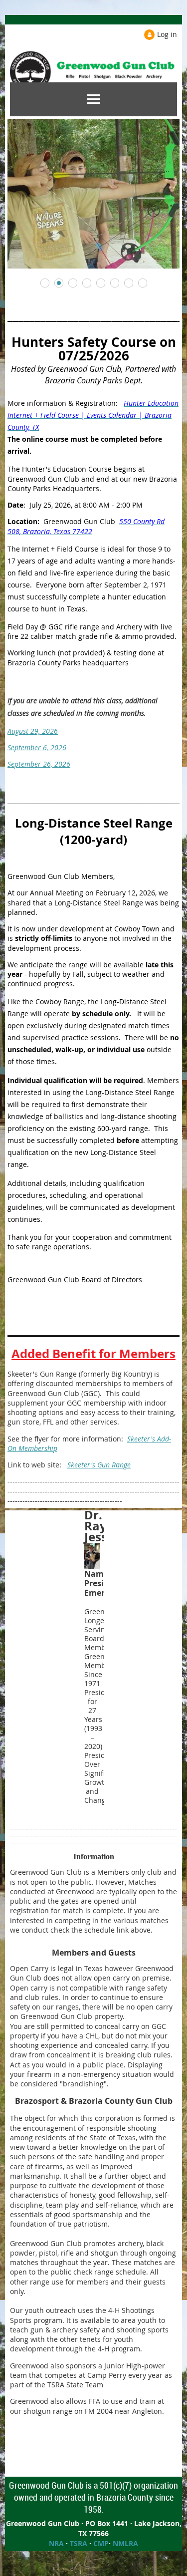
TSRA (79, 2543)
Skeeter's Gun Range (99, 1465)
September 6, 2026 (37, 747)
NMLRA (125, 2543)
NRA (56, 2543)
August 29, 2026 (33, 731)
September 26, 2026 (39, 764)
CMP (101, 2543)
